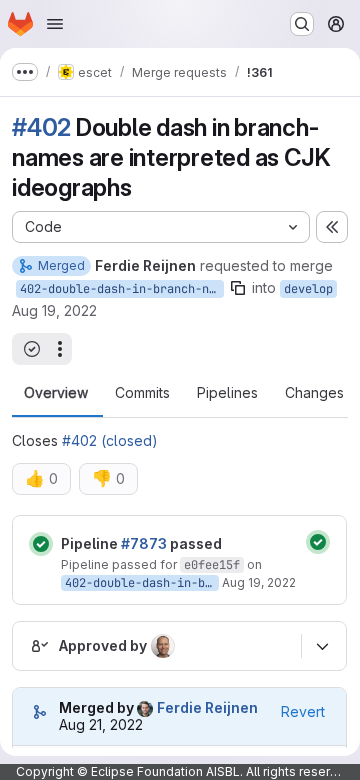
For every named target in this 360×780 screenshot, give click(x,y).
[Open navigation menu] (55, 24)
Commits (142, 393)
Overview (56, 393)
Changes (314, 393)
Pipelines (227, 393)
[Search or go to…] (302, 24)
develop (308, 289)
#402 (41, 127)
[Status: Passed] (41, 544)
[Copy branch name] (238, 288)
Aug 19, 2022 (54, 310)
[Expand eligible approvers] (322, 646)
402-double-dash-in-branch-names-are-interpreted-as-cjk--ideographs (122, 289)
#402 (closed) (110, 440)
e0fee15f (212, 565)
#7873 (144, 543)
